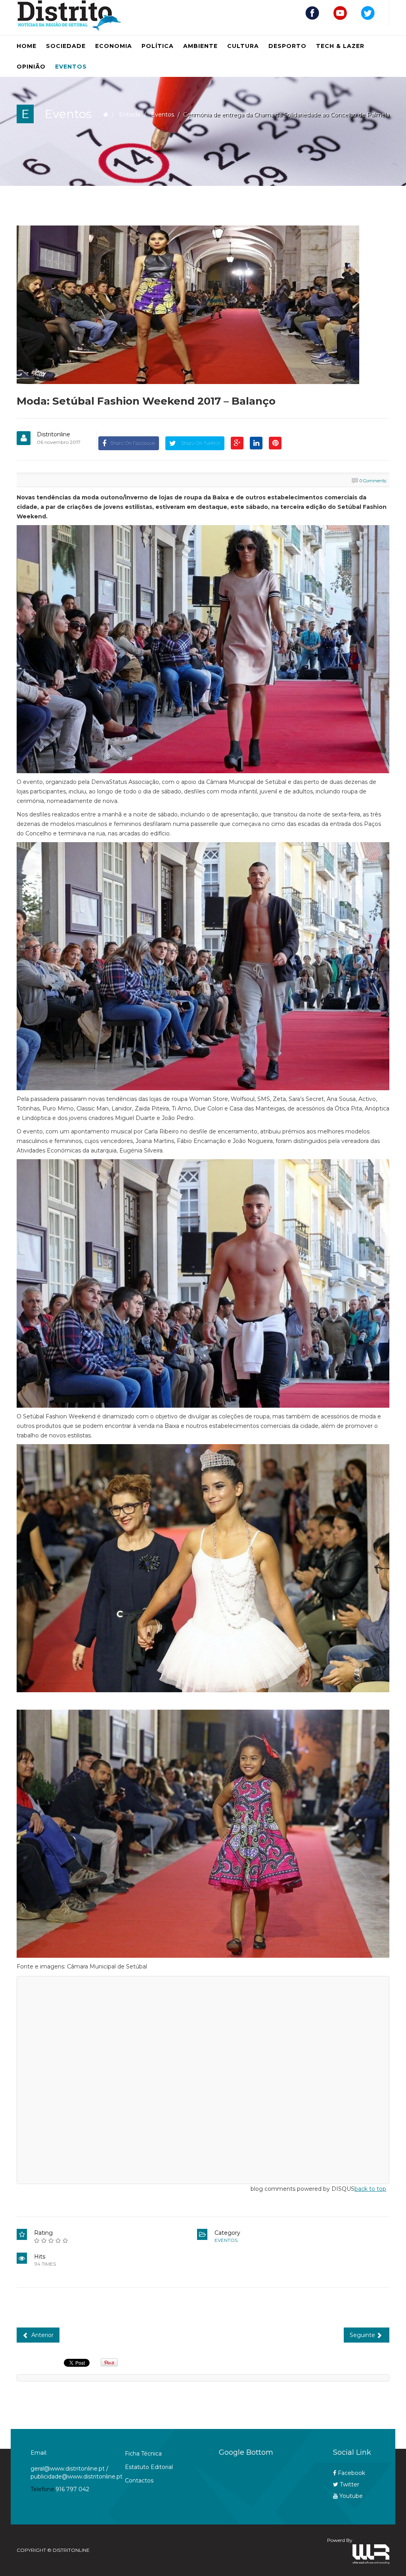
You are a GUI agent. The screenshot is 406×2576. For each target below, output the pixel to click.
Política (158, 46)
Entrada (130, 115)
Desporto (287, 46)
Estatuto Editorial (149, 2467)
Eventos (71, 67)
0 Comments (373, 481)
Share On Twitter (200, 443)
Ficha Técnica (143, 2454)
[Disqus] (203, 2079)
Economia (114, 46)
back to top (370, 2189)
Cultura (243, 46)
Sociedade (66, 46)
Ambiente (200, 46)
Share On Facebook (133, 443)
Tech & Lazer (340, 46)
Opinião (31, 67)
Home (27, 46)
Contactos (139, 2480)
